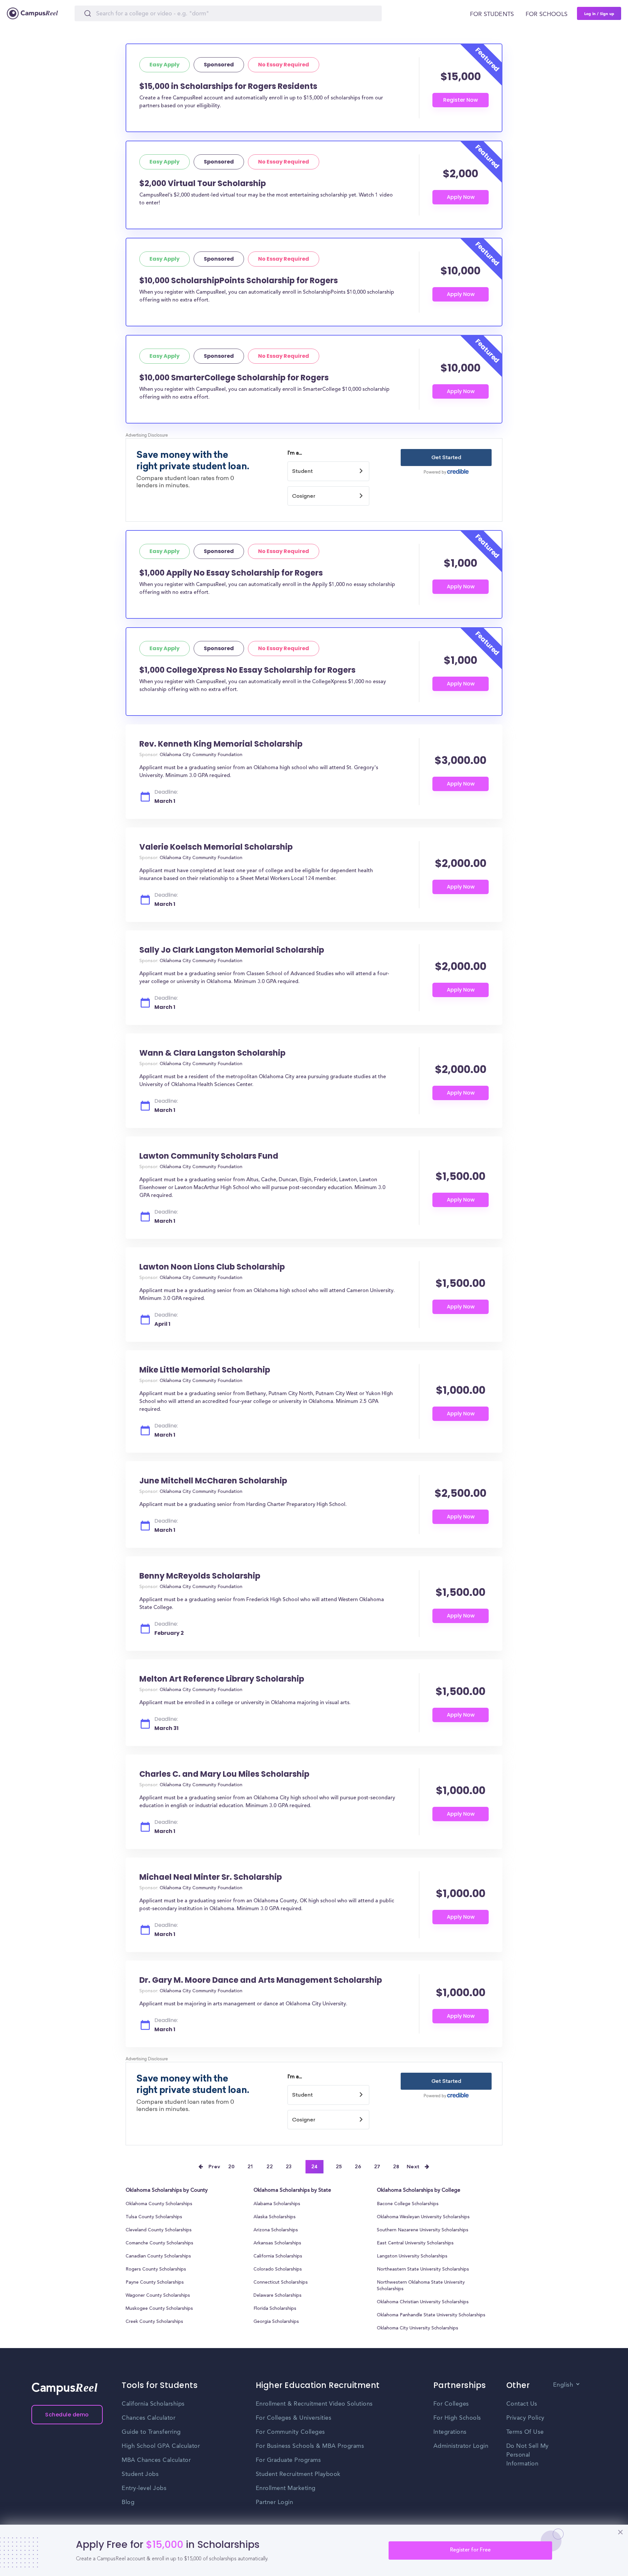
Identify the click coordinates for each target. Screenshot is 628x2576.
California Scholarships (278, 2256)
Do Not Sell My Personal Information (528, 2455)
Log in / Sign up (599, 13)
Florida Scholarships (275, 2309)
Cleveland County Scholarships (159, 2230)
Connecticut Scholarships (281, 2283)
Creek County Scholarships (154, 2322)
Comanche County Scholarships (159, 2243)
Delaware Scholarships (278, 2296)
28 (396, 2167)
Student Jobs (140, 2474)
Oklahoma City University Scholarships (418, 2328)
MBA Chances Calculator (156, 2460)
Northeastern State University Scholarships (423, 2270)
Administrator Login (461, 2446)
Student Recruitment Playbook (298, 2474)
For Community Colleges (290, 2432)
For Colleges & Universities (294, 2418)
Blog (128, 2502)
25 (339, 2167)
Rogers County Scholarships (156, 2270)
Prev (215, 2167)
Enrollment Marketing (286, 2488)
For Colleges (451, 2404)
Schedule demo (67, 2415)
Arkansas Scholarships (277, 2243)
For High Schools (457, 2418)
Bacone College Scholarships (408, 2204)
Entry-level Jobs (144, 2488)
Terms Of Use (525, 2432)
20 (231, 2167)
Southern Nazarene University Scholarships (423, 2230)
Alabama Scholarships (277, 2204)
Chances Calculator (148, 2418)
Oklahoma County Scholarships (159, 2204)
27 (377, 2167)
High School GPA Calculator (161, 2446)
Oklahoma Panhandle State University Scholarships (431, 2315)
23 (289, 2167)
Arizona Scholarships (276, 2230)
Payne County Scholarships (155, 2283)
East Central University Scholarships (415, 2243)
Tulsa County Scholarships (154, 2217)
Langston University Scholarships (412, 2256)
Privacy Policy (525, 2418)
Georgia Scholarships (276, 2322)
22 (270, 2167)
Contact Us (522, 2404)
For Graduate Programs (288, 2460)
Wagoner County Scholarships (158, 2296)
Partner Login (275, 2502)
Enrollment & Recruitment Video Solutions (314, 2404)
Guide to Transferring (151, 2432)
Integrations (450, 2432)
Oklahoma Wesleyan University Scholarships (423, 2217)
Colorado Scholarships (278, 2270)
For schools (547, 14)
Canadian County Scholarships (158, 2256)
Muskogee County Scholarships (159, 2309)
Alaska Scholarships (275, 2217)
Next (413, 2167)
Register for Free (470, 2550)
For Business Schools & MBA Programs (310, 2446)
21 (251, 2167)
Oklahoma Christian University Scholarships (423, 2302)
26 (358, 2167)
